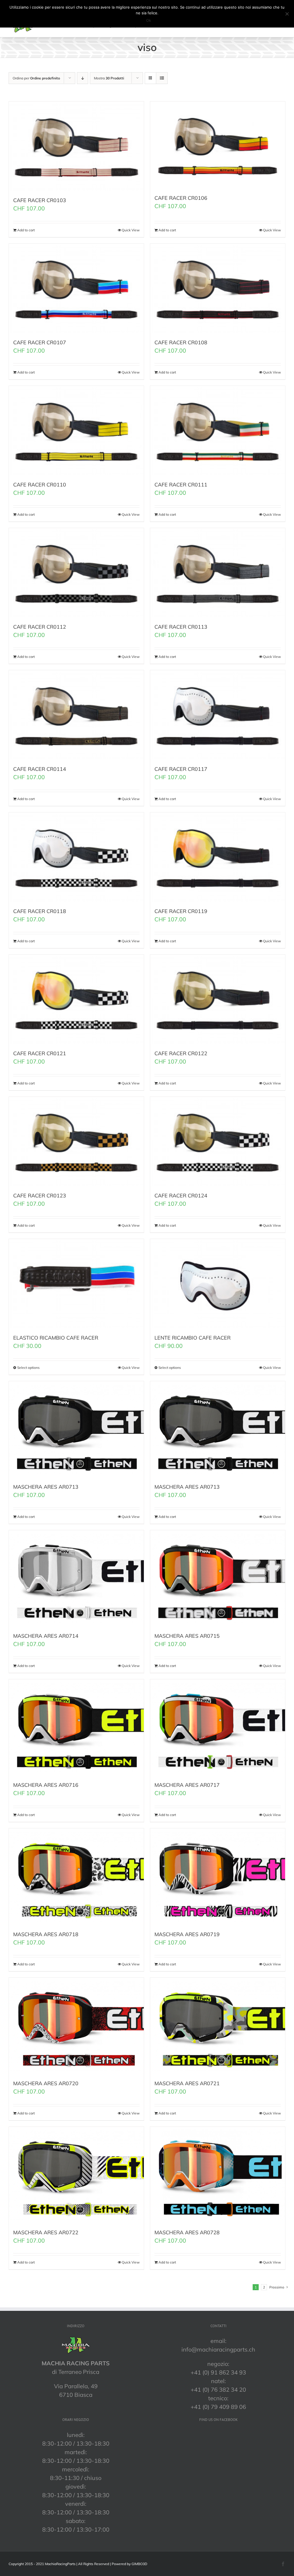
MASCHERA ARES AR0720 (46, 2083)
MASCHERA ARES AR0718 (46, 1934)
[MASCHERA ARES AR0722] (76, 2175)
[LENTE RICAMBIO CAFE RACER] (218, 1284)
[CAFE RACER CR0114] (76, 715)
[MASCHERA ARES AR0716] (76, 1727)
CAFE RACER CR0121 (40, 1053)
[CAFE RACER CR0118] (76, 857)
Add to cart (26, 230)
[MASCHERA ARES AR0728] (218, 2175)
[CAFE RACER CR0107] (76, 288)
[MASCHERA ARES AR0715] (218, 1578)
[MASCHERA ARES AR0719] (218, 1876)
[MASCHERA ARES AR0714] (76, 1578)
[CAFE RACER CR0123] (76, 1141)
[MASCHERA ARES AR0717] (218, 1727)
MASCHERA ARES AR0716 (46, 1785)
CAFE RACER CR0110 (40, 485)
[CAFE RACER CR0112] (76, 573)
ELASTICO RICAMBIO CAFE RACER (56, 1338)
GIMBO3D (139, 2564)
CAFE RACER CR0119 (181, 911)
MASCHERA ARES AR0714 (46, 1636)
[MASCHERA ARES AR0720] (76, 2026)
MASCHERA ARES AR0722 (46, 2232)
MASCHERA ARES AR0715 (187, 1636)
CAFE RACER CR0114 (40, 769)
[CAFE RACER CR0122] (218, 999)
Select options (28, 1368)
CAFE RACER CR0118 (40, 911)
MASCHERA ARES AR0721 (187, 2083)
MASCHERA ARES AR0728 (187, 2232)
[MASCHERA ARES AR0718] (76, 1876)
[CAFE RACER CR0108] (218, 288)
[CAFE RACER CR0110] (76, 430)
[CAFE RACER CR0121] (76, 999)
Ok (149, 20)
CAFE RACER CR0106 (181, 198)
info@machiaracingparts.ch (218, 2349)
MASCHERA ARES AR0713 (46, 1487)
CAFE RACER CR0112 (40, 627)
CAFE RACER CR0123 (40, 1196)
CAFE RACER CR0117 (181, 769)
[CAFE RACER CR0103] (76, 146)
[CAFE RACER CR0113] (218, 573)
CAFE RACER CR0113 (181, 627)
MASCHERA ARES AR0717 (187, 1785)
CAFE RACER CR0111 (181, 485)
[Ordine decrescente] (83, 78)
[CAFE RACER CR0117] (218, 715)
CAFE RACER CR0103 (40, 200)
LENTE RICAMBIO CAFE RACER (193, 1338)
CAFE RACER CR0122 (181, 1053)
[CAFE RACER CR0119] (218, 857)
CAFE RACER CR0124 (181, 1196)
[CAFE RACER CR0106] (218, 145)
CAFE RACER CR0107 (40, 342)
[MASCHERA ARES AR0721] (218, 2026)
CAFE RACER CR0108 (181, 342)
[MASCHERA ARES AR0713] (76, 1429)
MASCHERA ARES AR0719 (187, 1934)
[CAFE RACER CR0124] (218, 1141)
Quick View (131, 230)
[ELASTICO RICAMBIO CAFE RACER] (76, 1284)
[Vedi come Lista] (162, 78)
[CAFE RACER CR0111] (218, 430)
